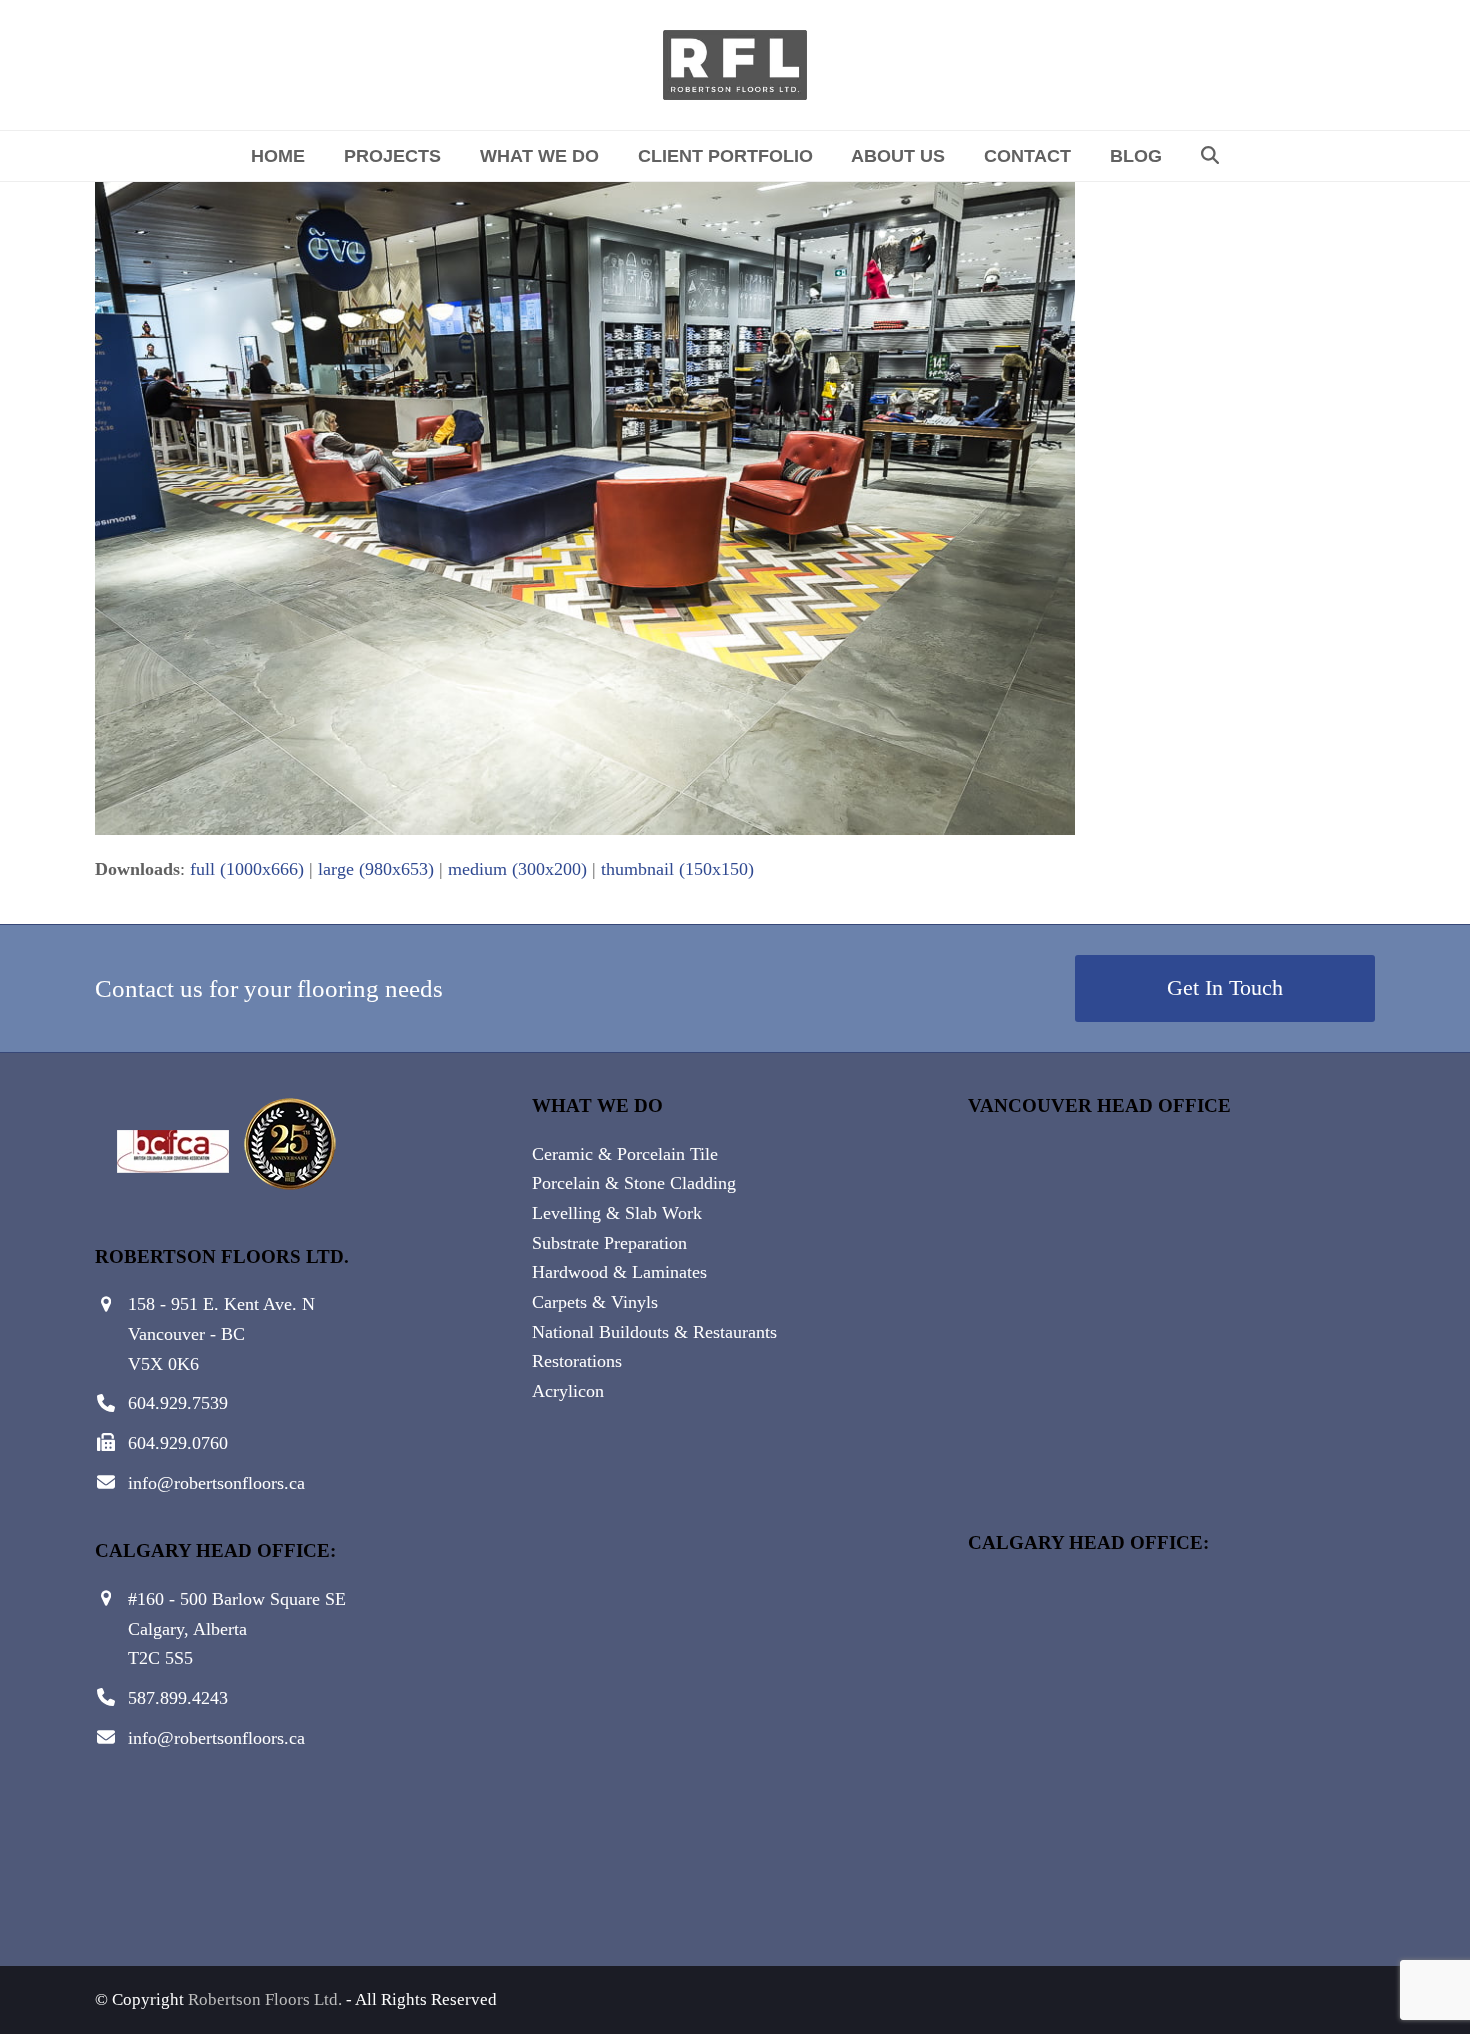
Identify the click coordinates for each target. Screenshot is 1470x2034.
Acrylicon (568, 1391)
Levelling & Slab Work (617, 1213)
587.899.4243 (178, 1698)
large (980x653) (376, 869)
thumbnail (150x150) (677, 869)
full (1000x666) (247, 869)
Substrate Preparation (609, 1243)
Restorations (577, 1361)
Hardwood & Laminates (619, 1272)
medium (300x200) (517, 869)
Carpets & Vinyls (595, 1302)
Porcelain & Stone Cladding (634, 1183)
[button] (1209, 156)
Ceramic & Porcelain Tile (625, 1154)
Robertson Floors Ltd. (265, 1999)
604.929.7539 (178, 1403)
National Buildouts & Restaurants (654, 1332)
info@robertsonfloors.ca (216, 1483)
